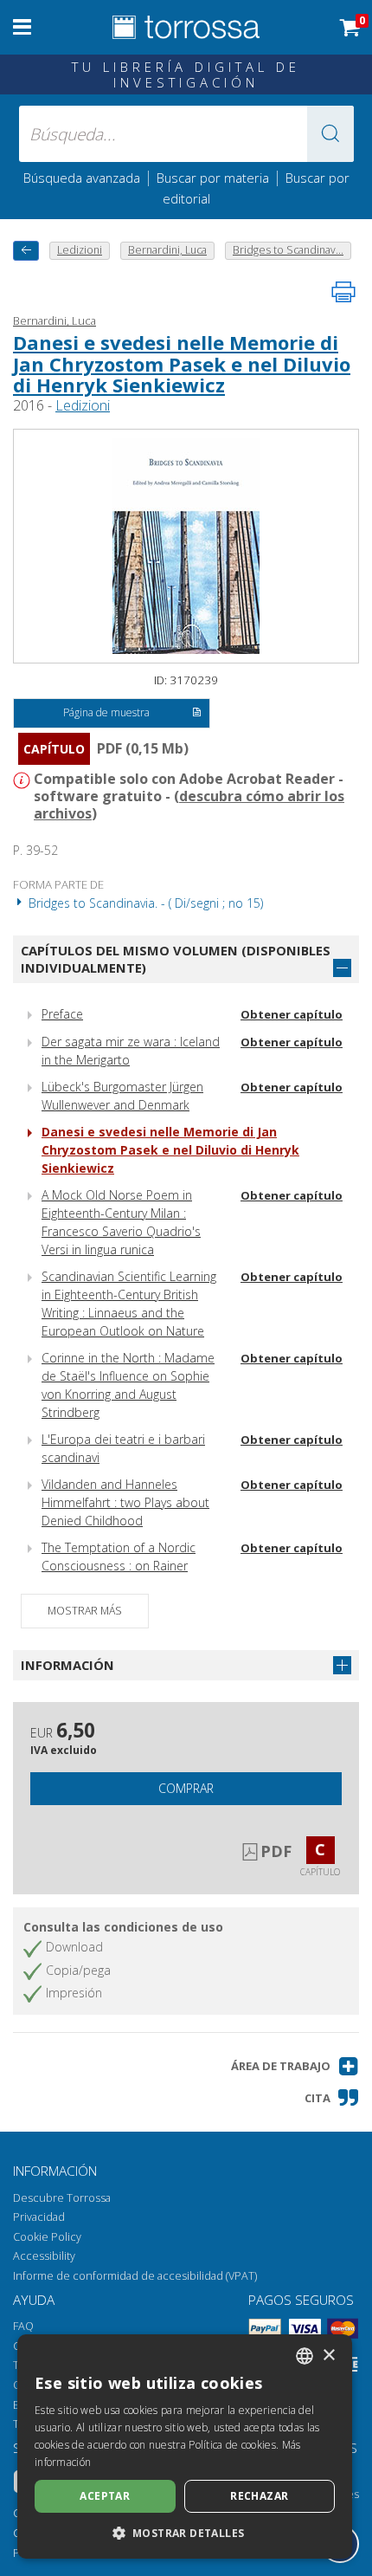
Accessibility (44, 2256)
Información (67, 1665)
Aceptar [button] (105, 2496)
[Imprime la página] (343, 292)
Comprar (186, 1788)
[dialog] (185, 2447)
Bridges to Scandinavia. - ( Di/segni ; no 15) (144, 903)
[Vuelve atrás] (26, 251)
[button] (330, 134)
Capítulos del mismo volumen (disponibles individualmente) (176, 959)
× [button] (328, 2356)
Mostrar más (85, 1611)
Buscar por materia (213, 178)
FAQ (23, 2326)
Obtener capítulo (292, 1014)
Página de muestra (106, 712)
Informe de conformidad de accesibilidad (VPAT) (135, 2276)
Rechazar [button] (259, 2496)
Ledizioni (83, 405)
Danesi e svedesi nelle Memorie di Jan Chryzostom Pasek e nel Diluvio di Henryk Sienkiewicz (182, 363)
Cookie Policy (47, 2237)
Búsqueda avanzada (82, 178)
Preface (62, 1014)
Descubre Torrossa (62, 2198)
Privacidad (39, 2217)
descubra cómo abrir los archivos (189, 805)
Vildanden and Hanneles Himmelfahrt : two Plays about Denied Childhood (125, 1502)
